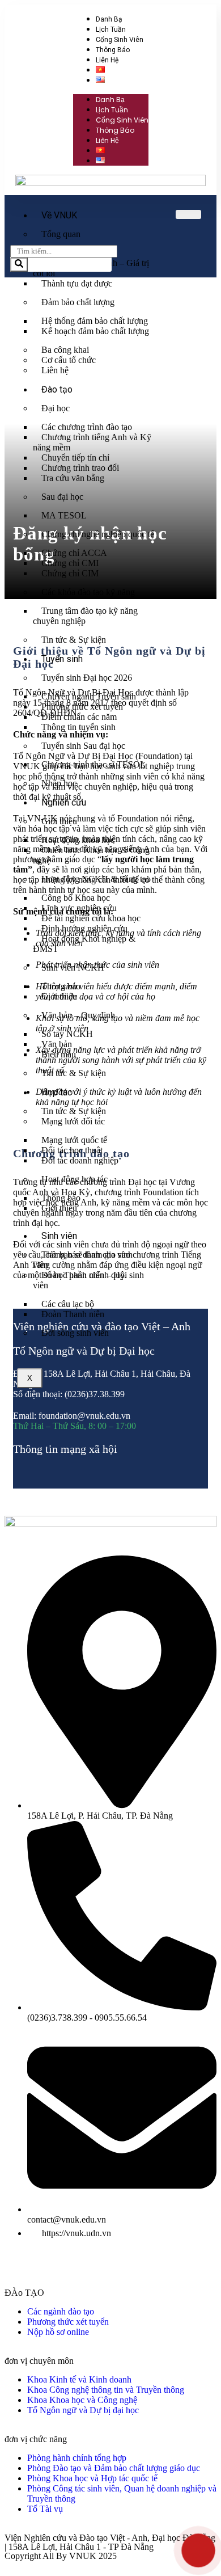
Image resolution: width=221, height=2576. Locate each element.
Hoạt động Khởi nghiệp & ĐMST (84, 944)
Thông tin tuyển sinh (78, 727)
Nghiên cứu (64, 802)
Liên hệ (107, 60)
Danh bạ (109, 19)
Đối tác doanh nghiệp (80, 1160)
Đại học (56, 408)
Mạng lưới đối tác (73, 1121)
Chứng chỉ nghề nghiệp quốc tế (98, 534)
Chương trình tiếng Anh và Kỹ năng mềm (92, 442)
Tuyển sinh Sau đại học (83, 746)
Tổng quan (61, 234)
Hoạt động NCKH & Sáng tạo (96, 879)
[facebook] (35, 1472)
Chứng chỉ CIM (70, 573)
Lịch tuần (111, 29)
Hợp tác (57, 1092)
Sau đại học (62, 497)
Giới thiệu (59, 821)
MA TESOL (64, 515)
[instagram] (71, 1472)
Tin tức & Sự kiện (74, 640)
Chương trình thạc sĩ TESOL (93, 764)
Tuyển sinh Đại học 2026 (87, 678)
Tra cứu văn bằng (73, 478)
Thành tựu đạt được (77, 283)
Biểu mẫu (59, 1054)
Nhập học (59, 783)
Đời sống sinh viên (75, 1333)
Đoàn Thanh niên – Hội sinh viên (88, 1280)
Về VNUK (59, 215)
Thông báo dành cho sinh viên (83, 1260)
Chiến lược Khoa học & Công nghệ (91, 855)
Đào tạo (57, 389)
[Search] (19, 265)
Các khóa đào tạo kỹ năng (88, 592)
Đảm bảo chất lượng (78, 302)
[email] (16, 1472)
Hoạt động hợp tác (75, 1179)
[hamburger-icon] (188, 214)
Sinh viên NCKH (73, 967)
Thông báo (113, 50)
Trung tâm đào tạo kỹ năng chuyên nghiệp (85, 616)
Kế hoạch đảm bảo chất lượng (95, 331)
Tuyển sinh (62, 659)
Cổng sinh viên (120, 40)
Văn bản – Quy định (78, 1015)
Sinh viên (59, 1236)
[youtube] (53, 1472)
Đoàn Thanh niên (73, 1314)
